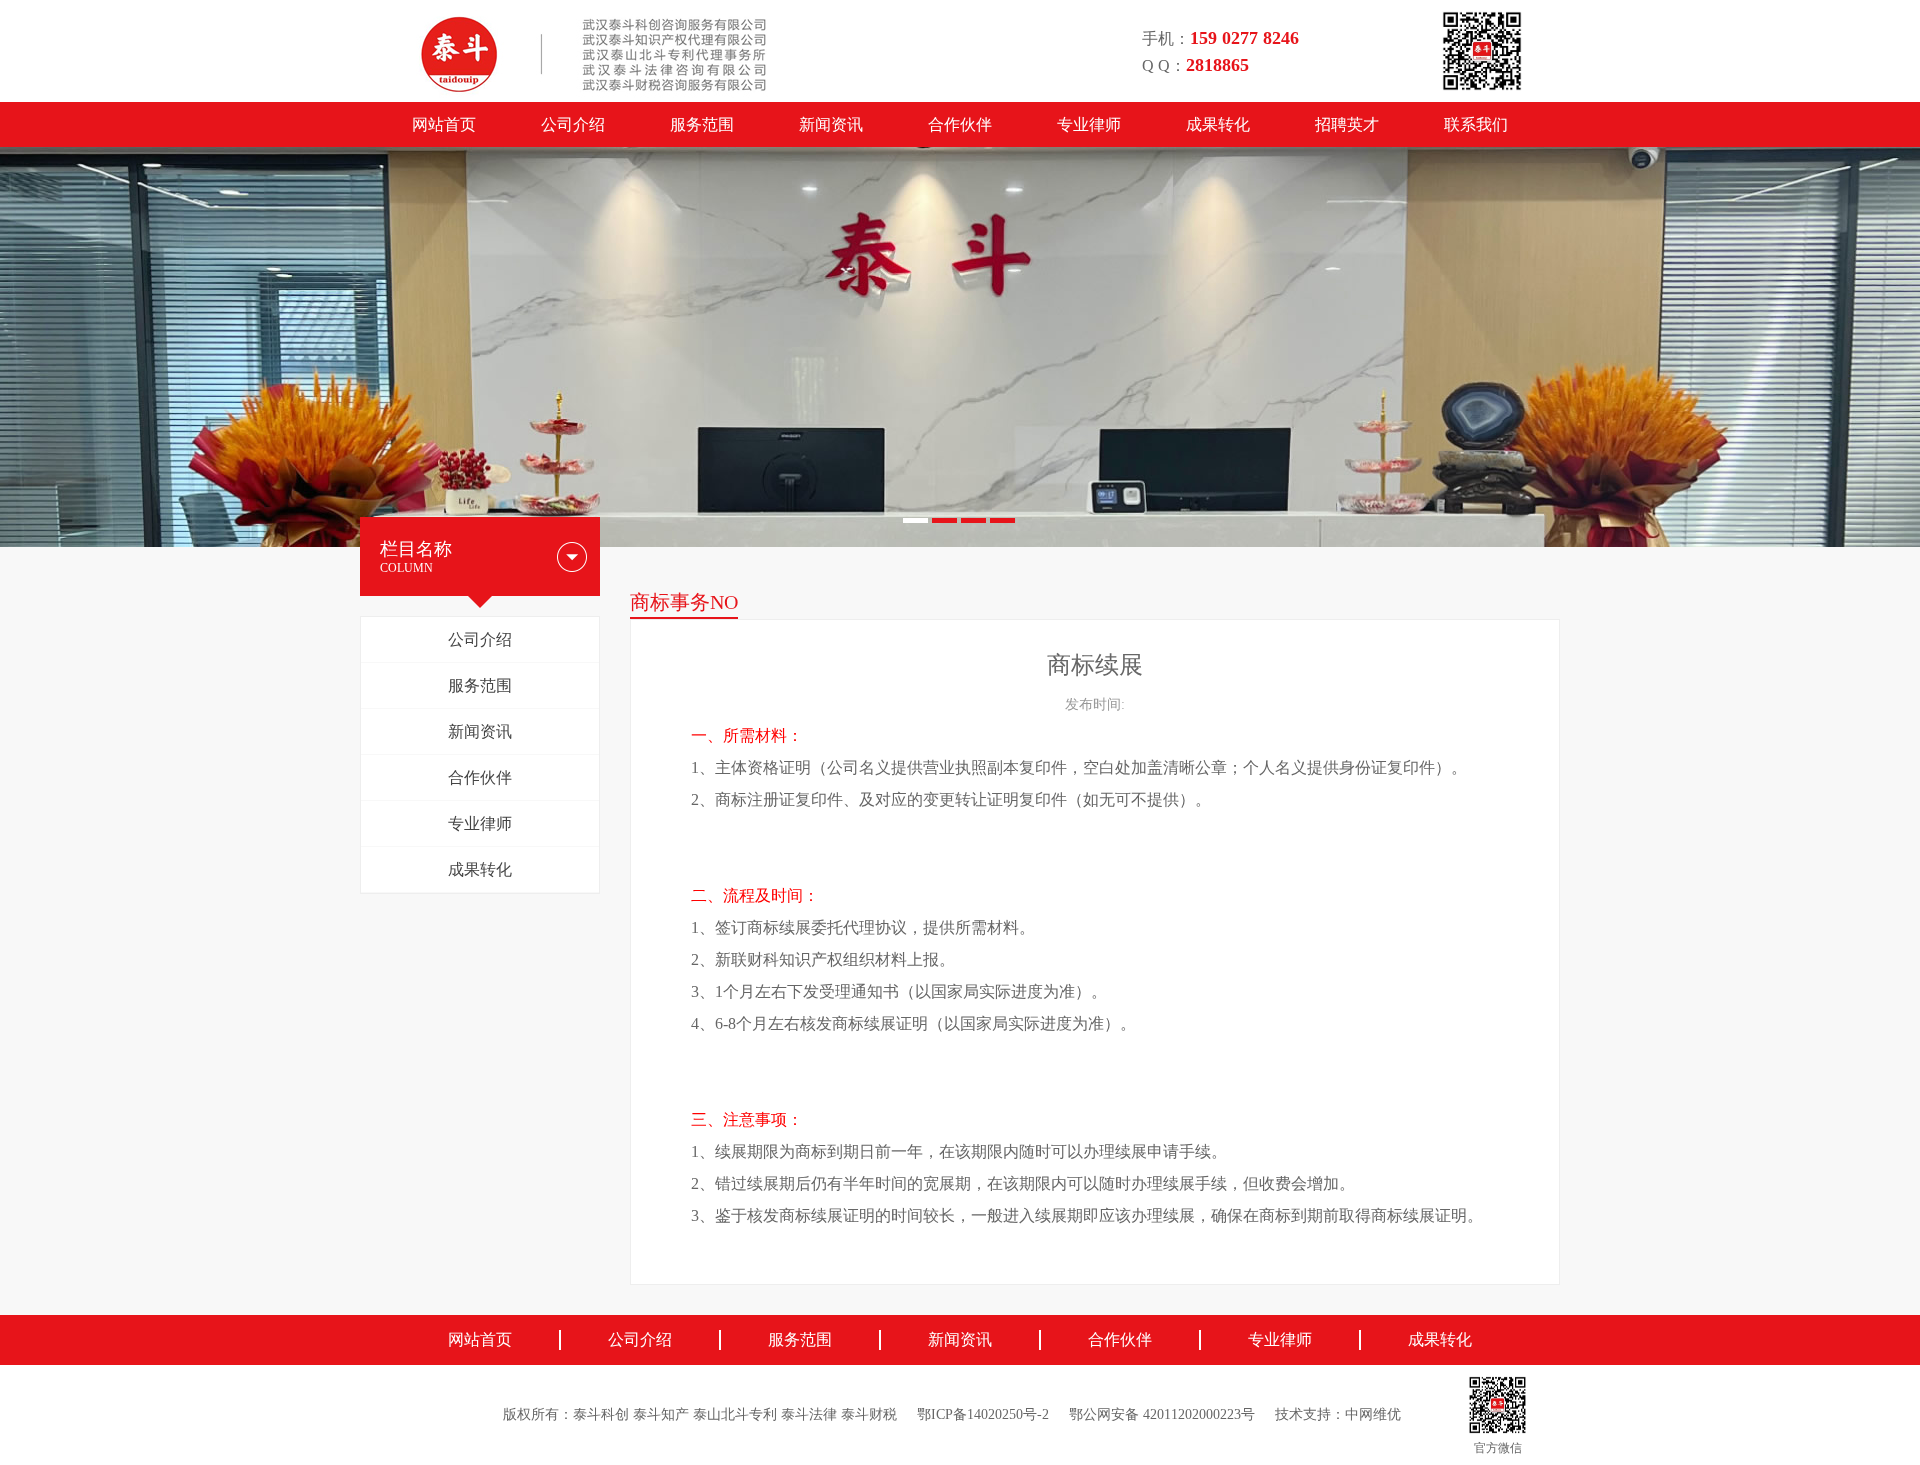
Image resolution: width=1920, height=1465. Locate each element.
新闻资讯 (831, 124)
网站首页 (444, 124)
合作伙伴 (960, 124)
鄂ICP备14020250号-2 (983, 1414)
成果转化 (1218, 124)
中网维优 (1373, 1414)
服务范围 (702, 124)
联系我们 (1476, 124)
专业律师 (1089, 124)
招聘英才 (1347, 124)
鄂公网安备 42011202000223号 (1162, 1414)
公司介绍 (573, 124)
